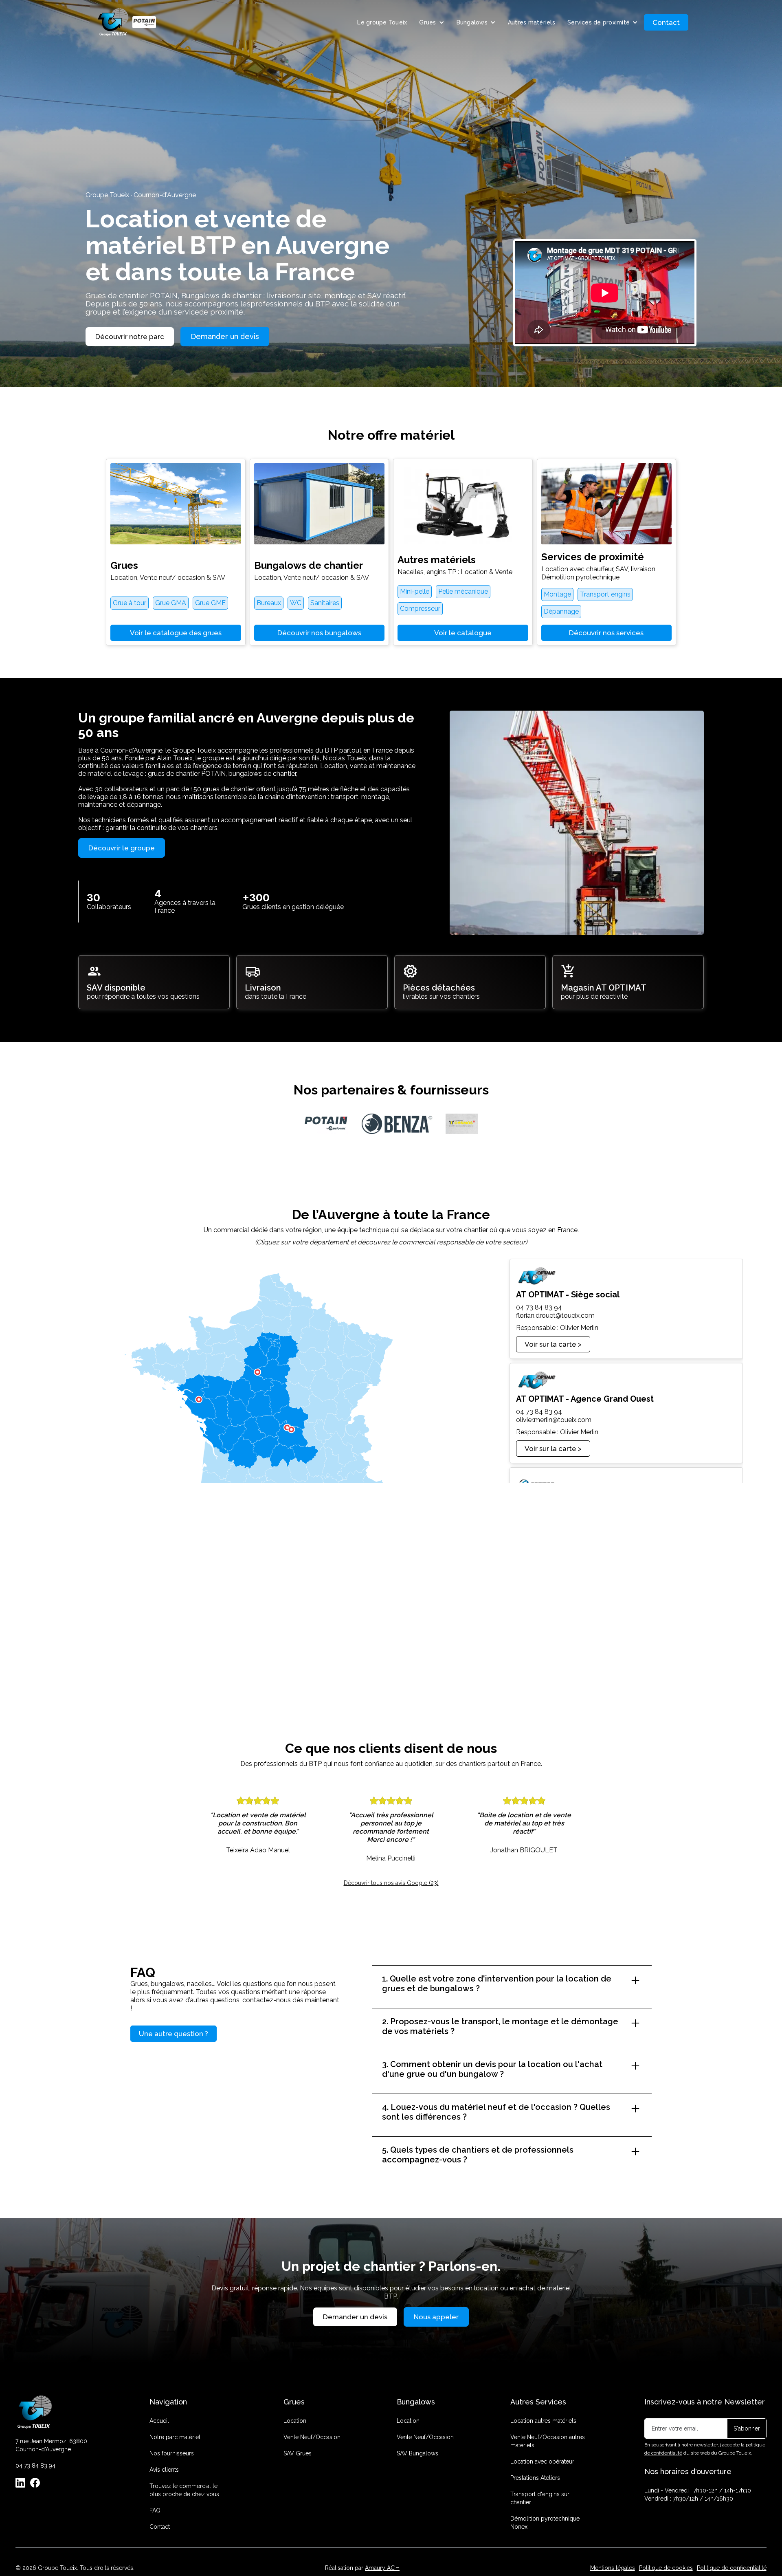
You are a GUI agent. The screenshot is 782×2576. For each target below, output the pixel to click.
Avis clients (164, 2470)
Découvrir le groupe (122, 848)
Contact (666, 22)
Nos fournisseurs (172, 2453)
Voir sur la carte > (553, 1344)
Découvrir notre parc (130, 337)
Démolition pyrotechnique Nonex (545, 2523)
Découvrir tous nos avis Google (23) (391, 1883)
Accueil (159, 2421)
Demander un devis (225, 336)
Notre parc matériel (175, 2437)
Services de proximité (599, 22)
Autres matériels (532, 22)
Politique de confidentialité (732, 2568)
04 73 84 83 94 (35, 2466)
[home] (127, 22)
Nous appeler (436, 2317)
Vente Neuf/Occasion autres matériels (548, 2441)
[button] (432, 22)
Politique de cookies (666, 2568)
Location (295, 2421)
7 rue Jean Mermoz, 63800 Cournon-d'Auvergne (51, 2445)
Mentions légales (613, 2568)
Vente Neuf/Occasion (312, 2437)
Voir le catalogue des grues (176, 633)
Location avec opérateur (542, 2462)
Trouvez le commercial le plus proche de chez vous (184, 2490)
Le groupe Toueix (382, 22)
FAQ (155, 2510)
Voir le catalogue (463, 633)
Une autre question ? (174, 2034)
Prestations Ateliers (535, 2478)
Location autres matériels (543, 2421)
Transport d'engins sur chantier (540, 2498)
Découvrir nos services (606, 633)
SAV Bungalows (417, 2453)
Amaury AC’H (382, 2568)
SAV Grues (298, 2453)
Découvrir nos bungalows (319, 633)
